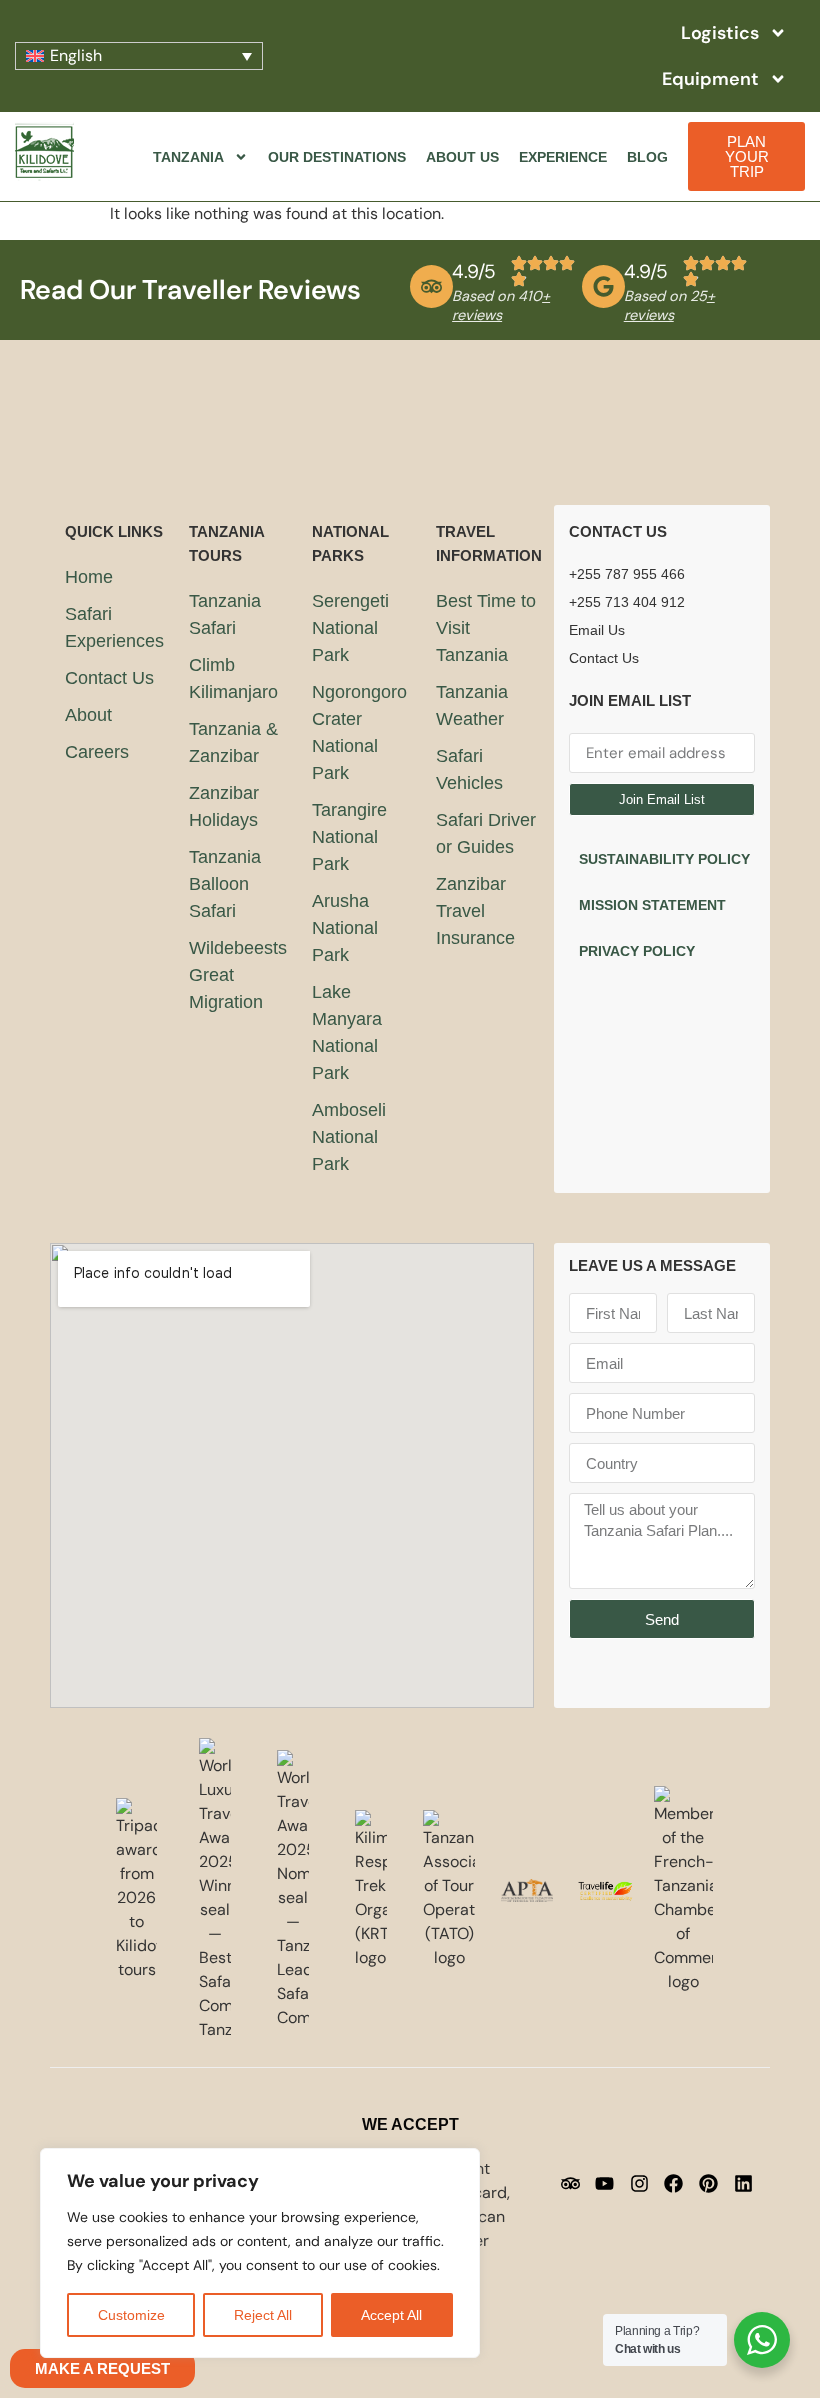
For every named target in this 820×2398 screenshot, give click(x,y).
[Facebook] (674, 2183)
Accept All (391, 2315)
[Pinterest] (709, 2183)
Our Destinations (337, 157)
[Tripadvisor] (570, 2183)
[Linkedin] (743, 2183)
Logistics (720, 33)
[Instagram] (639, 2183)
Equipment (710, 79)
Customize (131, 2315)
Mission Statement (652, 905)
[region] (260, 2253)
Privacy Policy (637, 951)
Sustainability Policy (664, 859)
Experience (563, 157)
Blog (647, 157)
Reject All (263, 2315)
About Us (462, 157)
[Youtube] (605, 2183)
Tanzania (188, 157)
